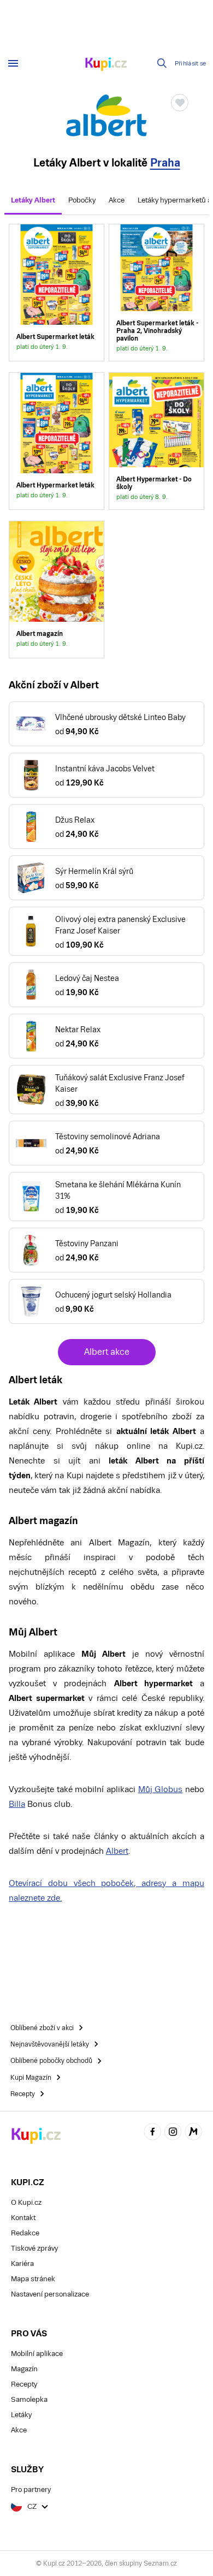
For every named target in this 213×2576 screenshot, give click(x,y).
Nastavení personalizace (50, 2294)
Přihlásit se (191, 64)
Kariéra (22, 2263)
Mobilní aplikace (37, 2354)
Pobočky (82, 200)
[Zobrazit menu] (13, 63)
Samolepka (29, 2399)
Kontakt (23, 2218)
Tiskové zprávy (34, 2248)
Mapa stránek (33, 2279)
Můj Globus (161, 1789)
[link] (57, 293)
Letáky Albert (33, 200)
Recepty (24, 2384)
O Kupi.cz (26, 2202)
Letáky (21, 2415)
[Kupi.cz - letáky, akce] (106, 65)
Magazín (24, 2369)
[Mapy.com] (193, 2134)
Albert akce (107, 1352)
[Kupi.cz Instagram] (173, 2134)
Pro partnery (31, 2489)
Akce (117, 200)
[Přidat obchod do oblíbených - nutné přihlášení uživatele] (180, 103)
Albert (117, 1851)
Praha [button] (165, 163)
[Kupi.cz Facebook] (152, 2134)
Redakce (25, 2233)
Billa (17, 1804)
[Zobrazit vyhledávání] (162, 63)
